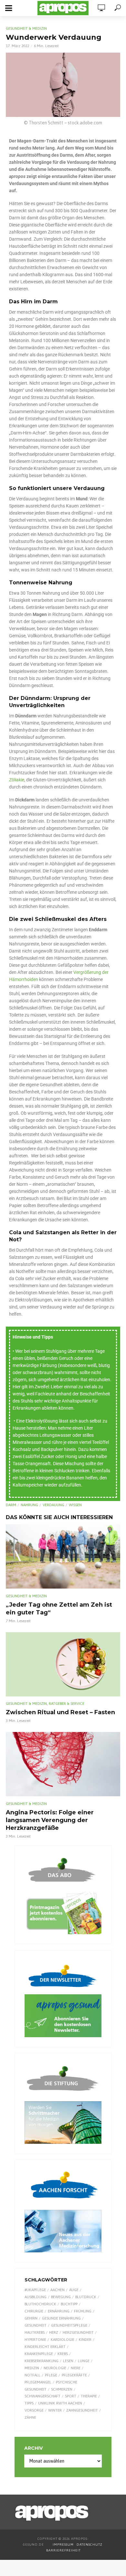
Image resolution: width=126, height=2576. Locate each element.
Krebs (63, 2354)
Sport (71, 2396)
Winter (55, 2410)
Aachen (58, 2290)
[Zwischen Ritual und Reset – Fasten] (63, 1664)
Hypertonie (35, 2340)
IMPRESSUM (63, 2545)
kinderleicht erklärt (45, 2347)
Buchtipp (69, 2304)
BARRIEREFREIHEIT (63, 2550)
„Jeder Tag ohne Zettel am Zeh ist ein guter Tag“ (59, 1609)
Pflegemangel (38, 2382)
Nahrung (29, 1505)
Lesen (68, 2361)
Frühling (83, 2311)
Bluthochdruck (40, 2304)
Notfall (32, 2375)
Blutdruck (86, 2297)
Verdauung (53, 1505)
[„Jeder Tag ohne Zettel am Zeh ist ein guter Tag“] (63, 1556)
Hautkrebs (35, 2332)
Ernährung (59, 2311)
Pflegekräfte (74, 2375)
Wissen (75, 1505)
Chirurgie (34, 2311)
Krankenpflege (39, 2354)
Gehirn (31, 2318)
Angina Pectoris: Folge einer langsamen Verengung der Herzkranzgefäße (50, 1820)
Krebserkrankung (42, 2361)
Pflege (51, 2375)
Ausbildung (36, 2297)
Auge (74, 2290)
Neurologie (55, 2368)
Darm (11, 1505)
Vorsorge (34, 2410)
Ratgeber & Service (67, 1704)
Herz (54, 2332)
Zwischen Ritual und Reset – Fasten (60, 1712)
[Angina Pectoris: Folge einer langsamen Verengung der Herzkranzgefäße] (63, 1764)
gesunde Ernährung (61, 2318)
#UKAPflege (35, 2290)
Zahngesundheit (82, 2410)
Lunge (84, 2361)
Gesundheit (36, 2325)
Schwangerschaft (42, 2396)
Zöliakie (17, 780)
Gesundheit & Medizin (26, 28)
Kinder (85, 2340)
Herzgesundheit (78, 2332)
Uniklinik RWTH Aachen (60, 2403)
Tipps (29, 2403)
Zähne (30, 2417)
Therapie (89, 2396)
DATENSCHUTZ (90, 2545)
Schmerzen (62, 2389)
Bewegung (61, 2297)
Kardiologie (63, 2340)
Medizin (32, 2368)
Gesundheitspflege (69, 2325)
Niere (76, 2368)
